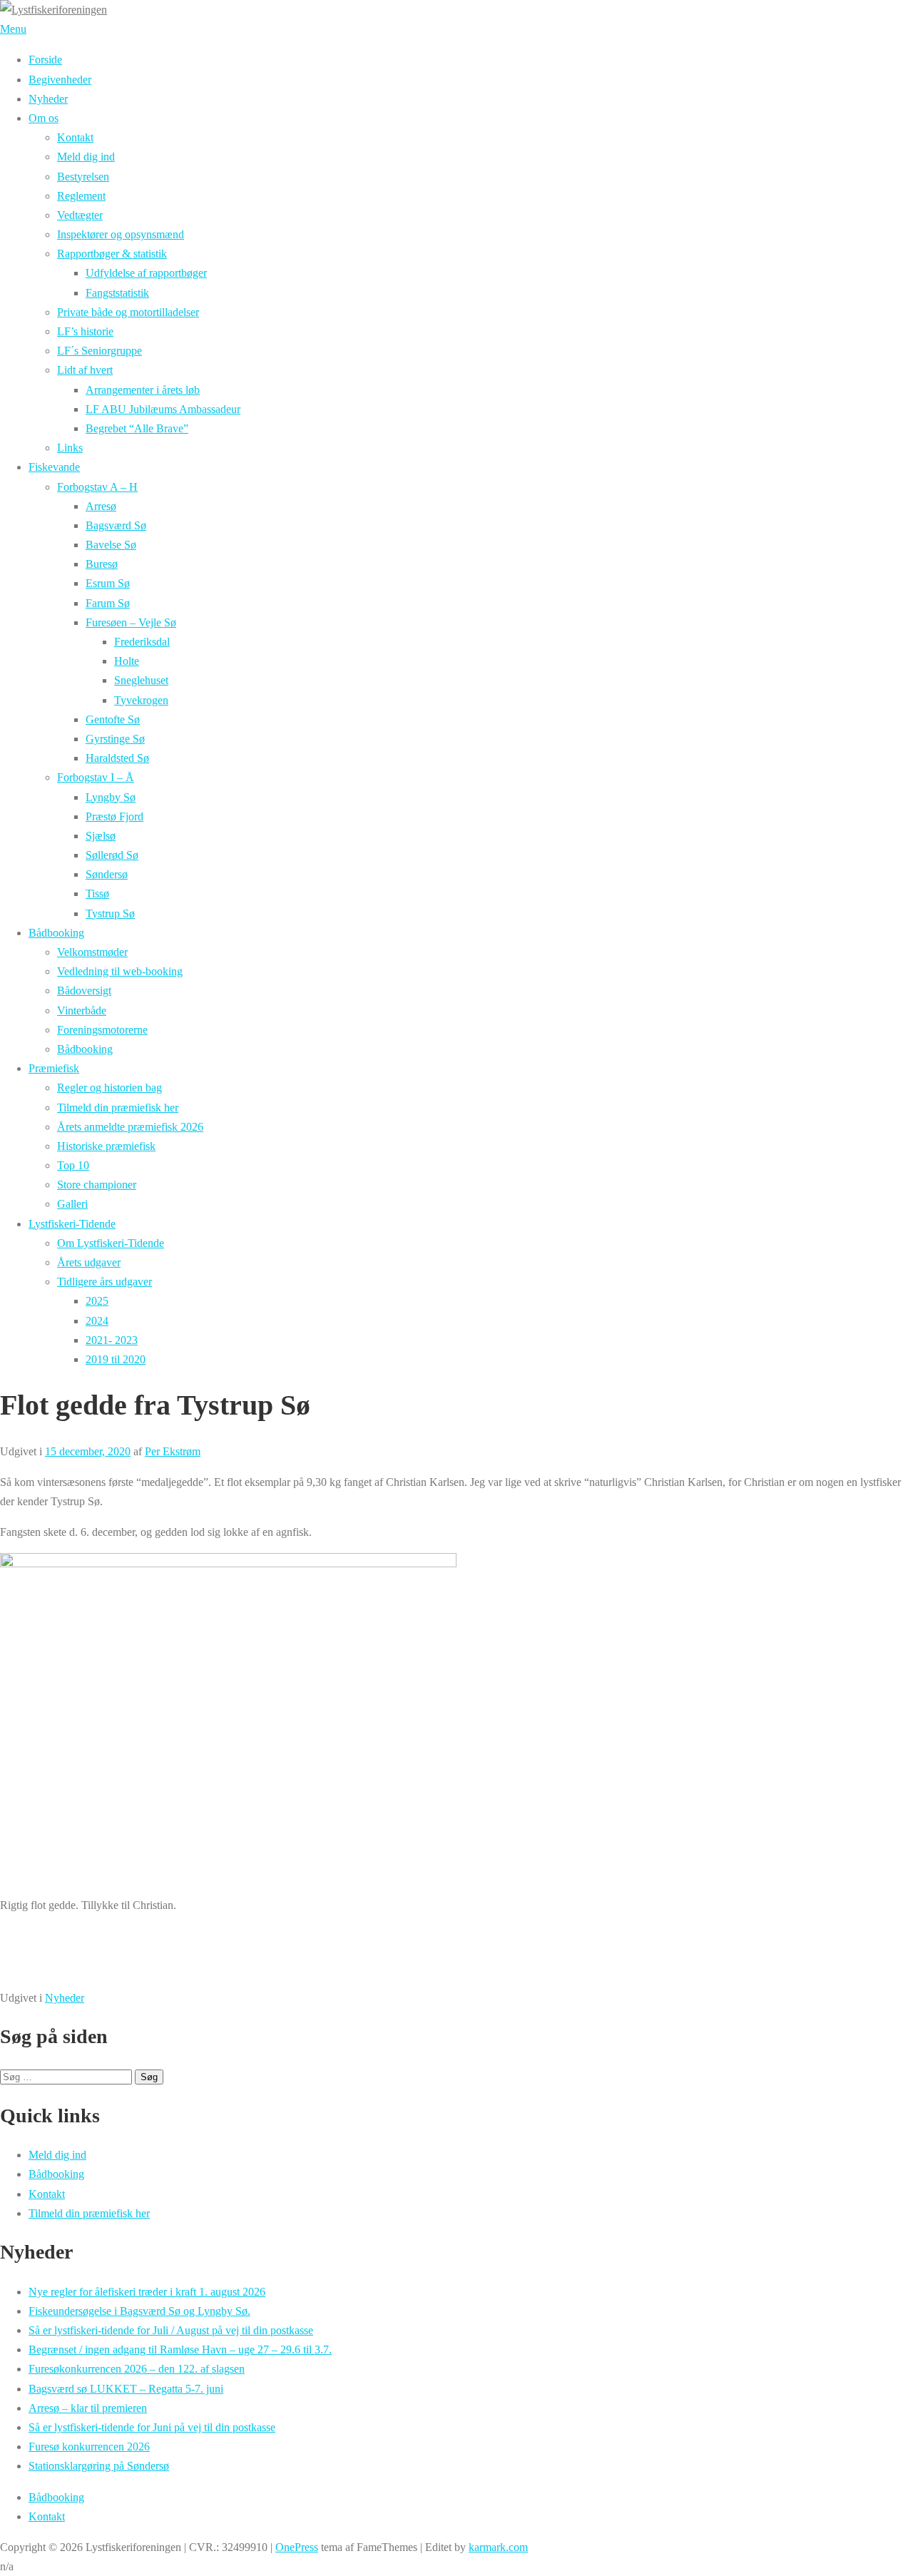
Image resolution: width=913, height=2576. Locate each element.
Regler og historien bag (109, 1088)
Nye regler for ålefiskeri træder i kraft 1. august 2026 (147, 2292)
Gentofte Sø (113, 719)
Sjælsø (101, 836)
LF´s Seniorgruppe (100, 351)
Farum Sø (108, 603)
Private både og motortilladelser (128, 312)
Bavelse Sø (111, 545)
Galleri (72, 1204)
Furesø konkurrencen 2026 (89, 2447)
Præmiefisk (54, 1068)
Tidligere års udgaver (104, 1282)
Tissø (97, 894)
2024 (97, 1321)
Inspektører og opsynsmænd (121, 234)
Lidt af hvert (85, 370)
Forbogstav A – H (97, 487)
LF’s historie (85, 331)
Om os (44, 118)
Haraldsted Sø (117, 758)
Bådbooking (56, 933)
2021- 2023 (112, 1340)
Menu (13, 29)
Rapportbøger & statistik (112, 254)
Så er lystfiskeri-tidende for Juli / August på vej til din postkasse (171, 2330)
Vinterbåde (82, 1010)
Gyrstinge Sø (115, 739)
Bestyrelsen (83, 177)
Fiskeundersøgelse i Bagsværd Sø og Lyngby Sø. (139, 2311)
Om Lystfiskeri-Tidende (111, 1243)
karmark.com (498, 2547)
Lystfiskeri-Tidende (72, 1224)
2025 (97, 1301)
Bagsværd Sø (116, 525)
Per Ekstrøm (173, 1451)
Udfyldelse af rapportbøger (146, 273)
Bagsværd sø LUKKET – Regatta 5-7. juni (126, 2389)
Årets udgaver (89, 1262)
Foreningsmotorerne (102, 1030)
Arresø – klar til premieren (88, 2408)
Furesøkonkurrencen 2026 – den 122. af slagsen (137, 2369)
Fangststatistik (117, 293)
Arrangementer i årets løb (143, 390)
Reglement (81, 196)
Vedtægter (80, 215)
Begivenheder (60, 80)
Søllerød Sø (112, 855)
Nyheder (48, 99)
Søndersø (107, 874)
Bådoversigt (84, 991)
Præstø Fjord (114, 816)
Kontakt (75, 137)
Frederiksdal (142, 642)
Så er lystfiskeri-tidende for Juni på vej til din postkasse (152, 2427)
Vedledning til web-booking (120, 971)
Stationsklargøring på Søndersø (99, 2466)
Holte (127, 661)
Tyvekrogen (141, 700)
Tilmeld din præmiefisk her (118, 1108)
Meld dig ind (86, 157)
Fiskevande (54, 467)
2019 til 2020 (116, 1359)
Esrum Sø (108, 583)
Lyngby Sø (111, 797)
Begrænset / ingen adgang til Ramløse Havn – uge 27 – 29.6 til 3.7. (180, 2350)
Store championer (97, 1185)
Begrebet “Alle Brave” (137, 428)
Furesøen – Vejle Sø (131, 622)
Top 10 (73, 1165)
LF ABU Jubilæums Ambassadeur (163, 409)
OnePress (297, 2547)
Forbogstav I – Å (96, 777)
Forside (45, 60)
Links (70, 448)
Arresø (101, 506)
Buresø (102, 564)
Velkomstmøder (92, 952)
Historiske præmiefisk (106, 1146)
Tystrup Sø (110, 913)
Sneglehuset (141, 680)
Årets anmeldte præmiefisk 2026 (130, 1127)
